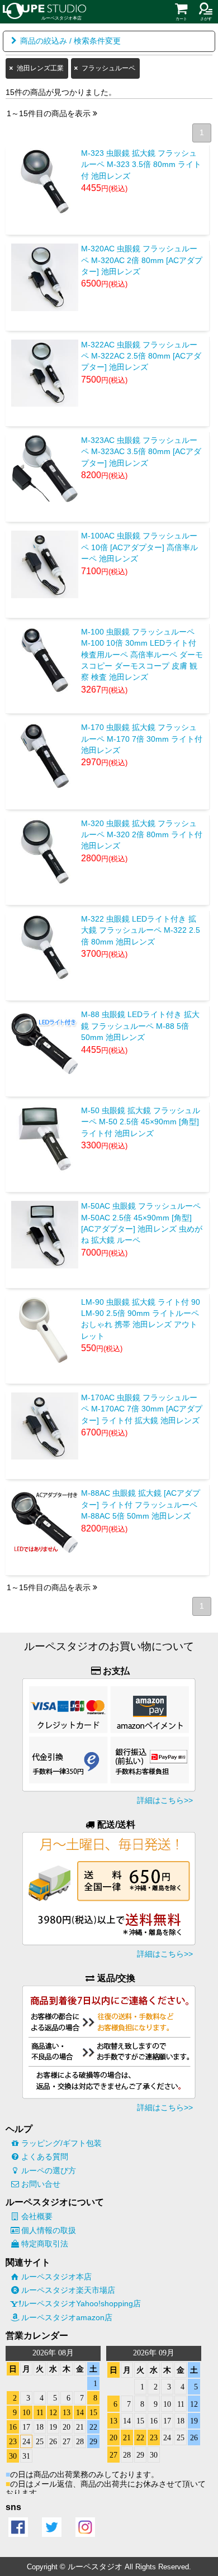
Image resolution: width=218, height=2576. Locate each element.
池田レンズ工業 (40, 68)
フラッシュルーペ (108, 68)
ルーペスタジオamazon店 (67, 2317)
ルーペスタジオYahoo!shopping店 (81, 2303)
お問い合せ (41, 2184)
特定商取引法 (45, 2244)
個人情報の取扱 (49, 2230)
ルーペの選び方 (49, 2170)
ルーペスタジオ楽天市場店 (68, 2290)
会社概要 (37, 2216)
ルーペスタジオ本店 (56, 2277)
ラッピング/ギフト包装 (61, 2143)
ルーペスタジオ (95, 2567)
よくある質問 (45, 2157)
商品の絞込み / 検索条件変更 (70, 41)
